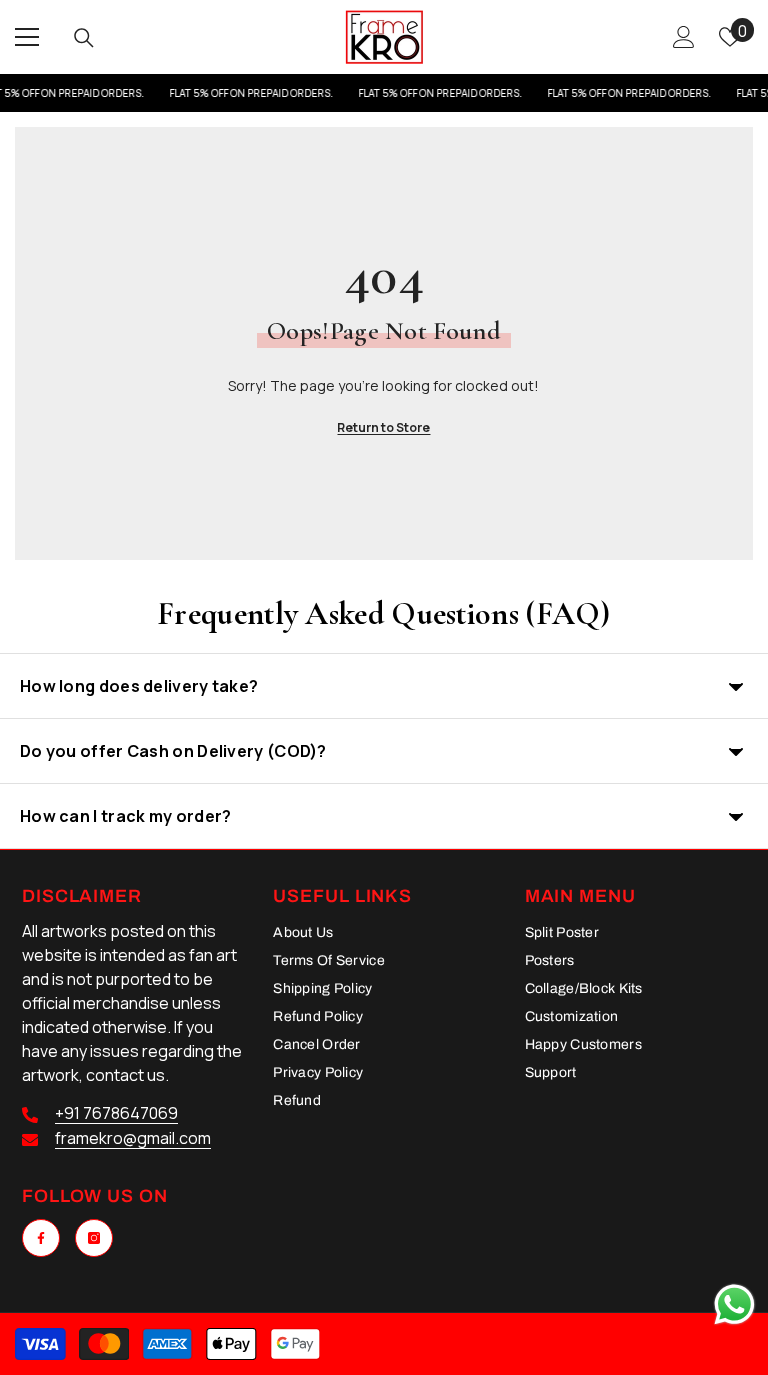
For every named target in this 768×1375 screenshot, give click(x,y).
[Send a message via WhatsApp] (734, 1304)
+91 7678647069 (116, 1113)
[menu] (27, 37)
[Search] (84, 38)
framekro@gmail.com (133, 1138)
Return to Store (383, 427)
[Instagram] (94, 1238)
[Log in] (684, 37)
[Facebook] (41, 1238)
